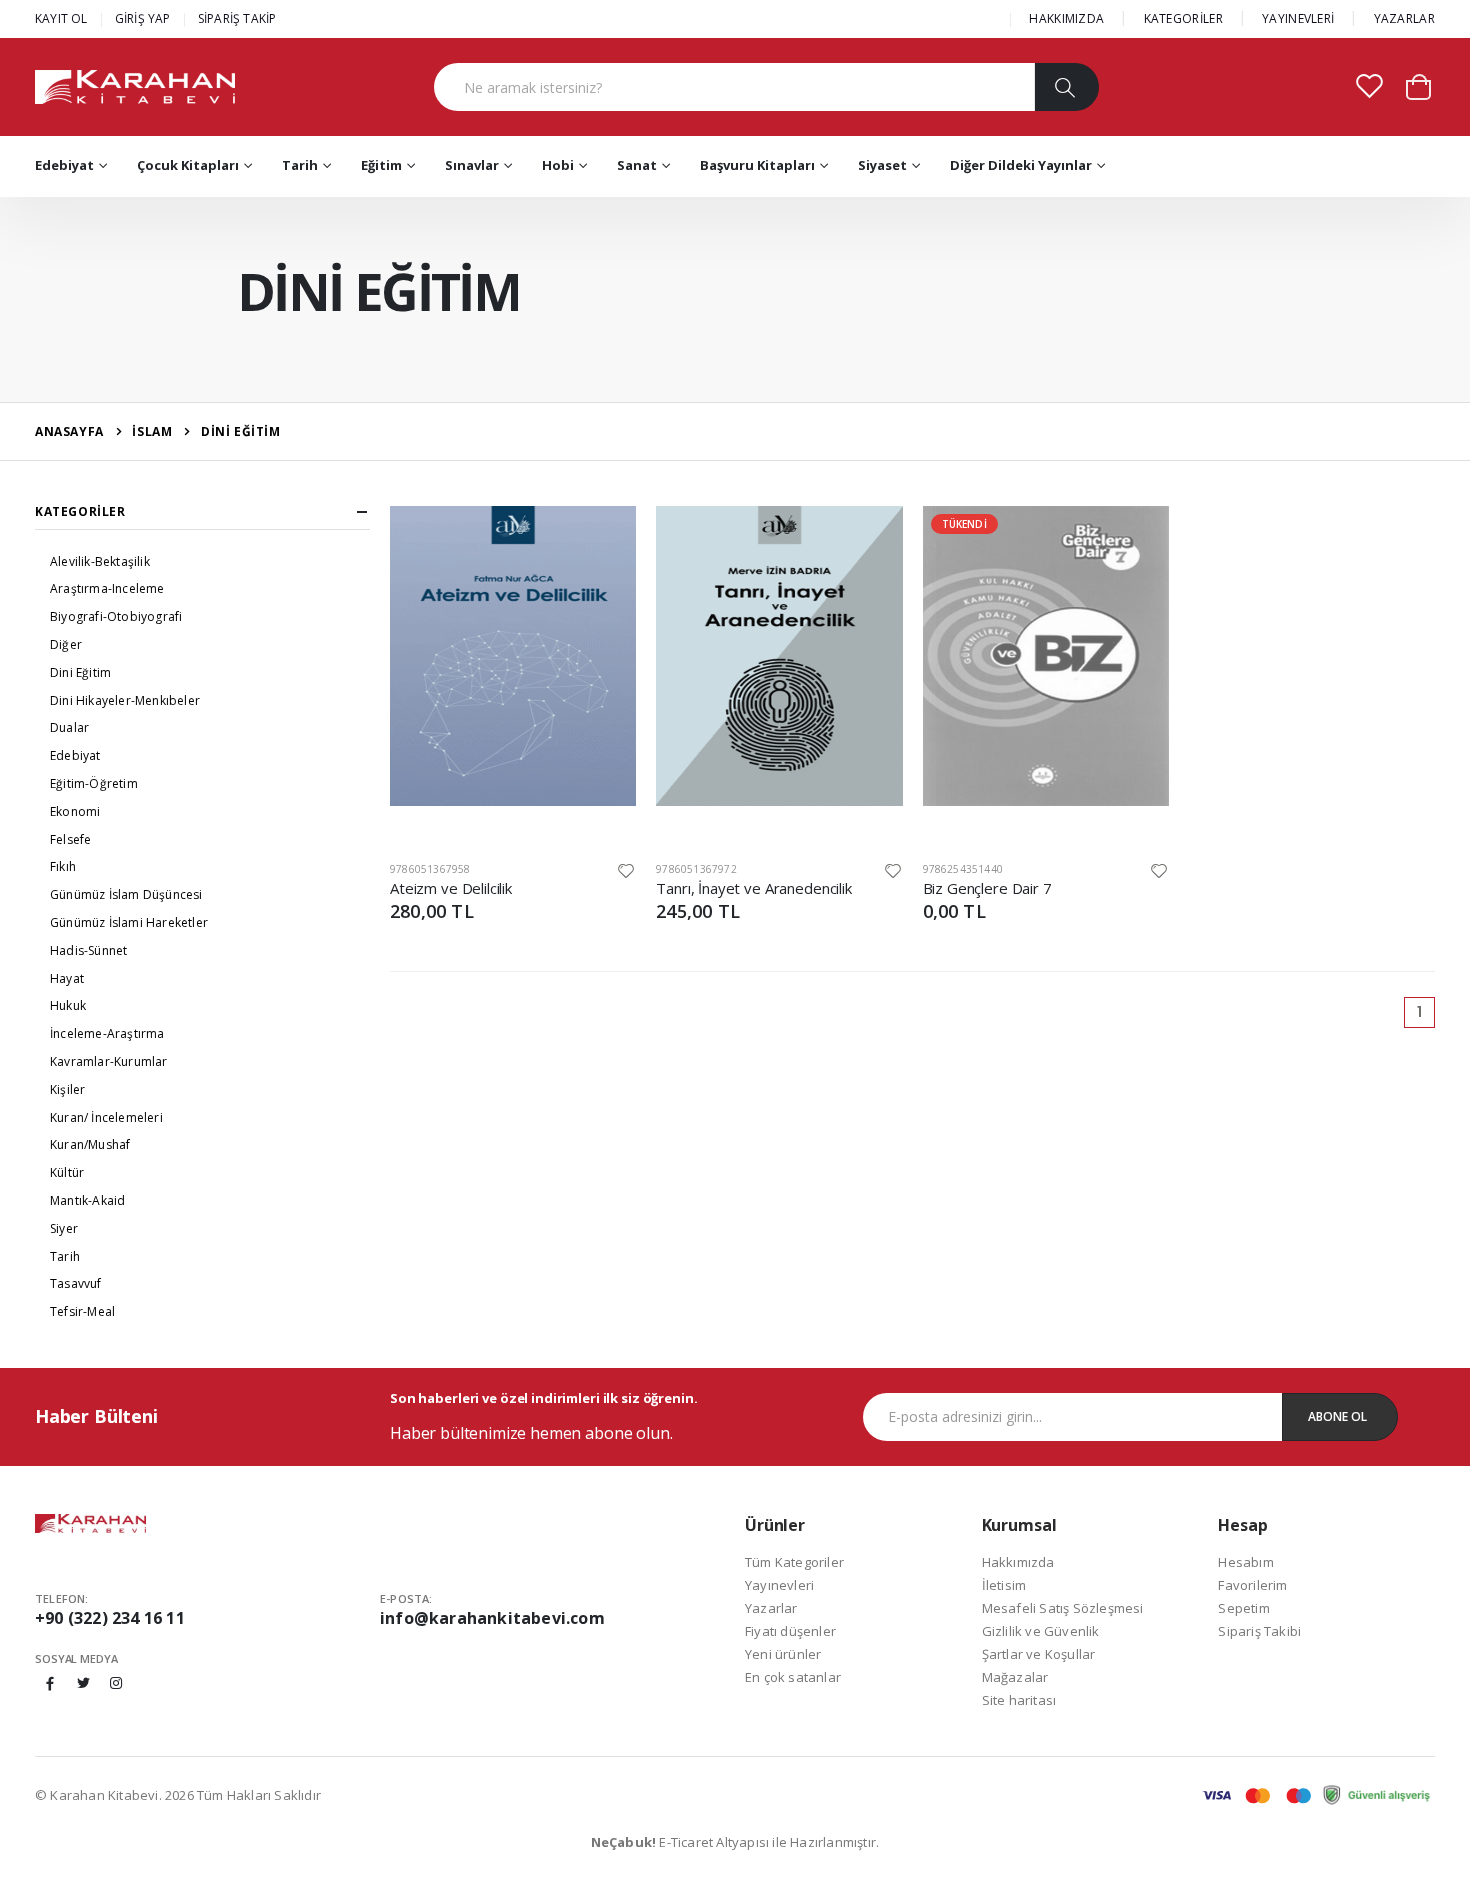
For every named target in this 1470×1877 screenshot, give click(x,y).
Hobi (558, 165)
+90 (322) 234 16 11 (110, 1618)
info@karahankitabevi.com (492, 1618)
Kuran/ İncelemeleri (106, 1117)
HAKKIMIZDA (1066, 18)
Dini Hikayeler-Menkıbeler (125, 700)
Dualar (69, 727)
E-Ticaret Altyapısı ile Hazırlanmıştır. (735, 1842)
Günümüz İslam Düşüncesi (126, 894)
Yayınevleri (779, 1585)
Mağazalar (1015, 1677)
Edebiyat (64, 165)
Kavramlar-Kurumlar (109, 1061)
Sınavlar (472, 165)
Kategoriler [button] (80, 512)
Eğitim (381, 165)
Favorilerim (1252, 1585)
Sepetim (1243, 1608)
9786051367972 (696, 869)
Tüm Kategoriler (794, 1562)
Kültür (67, 1172)
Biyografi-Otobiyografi (116, 616)
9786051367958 (430, 869)
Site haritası (1019, 1700)
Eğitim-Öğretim (94, 783)
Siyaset (882, 165)
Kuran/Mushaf (90, 1144)
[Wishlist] (626, 869)
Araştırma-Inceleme (107, 588)
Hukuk (68, 1005)
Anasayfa (69, 431)
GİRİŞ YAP (143, 18)
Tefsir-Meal (82, 1311)
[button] (1418, 85)
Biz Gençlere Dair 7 (987, 888)
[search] (1066, 87)
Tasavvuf (76, 1283)
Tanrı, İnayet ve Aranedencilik (754, 888)
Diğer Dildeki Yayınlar (1021, 165)
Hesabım (1245, 1562)
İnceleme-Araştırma (107, 1033)
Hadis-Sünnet (88, 950)
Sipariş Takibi (1259, 1631)
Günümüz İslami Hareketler (129, 922)
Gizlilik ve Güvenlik (1041, 1631)
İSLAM (152, 431)
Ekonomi (75, 811)
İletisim (1004, 1585)
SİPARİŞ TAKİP (237, 18)
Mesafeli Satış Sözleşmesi (1063, 1608)
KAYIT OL (61, 18)
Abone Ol (1337, 1416)
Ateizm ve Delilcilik (451, 888)
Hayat (67, 978)
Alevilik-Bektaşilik (100, 561)
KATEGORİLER (1183, 18)
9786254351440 (963, 869)
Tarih (300, 165)
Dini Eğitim (80, 672)
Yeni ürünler (783, 1654)
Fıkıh (63, 866)
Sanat (637, 165)
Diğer (66, 644)
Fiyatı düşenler (790, 1631)
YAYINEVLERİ (1298, 18)
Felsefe (70, 839)
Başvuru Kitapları (757, 165)
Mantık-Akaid (87, 1200)
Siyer (64, 1228)
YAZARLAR (1404, 18)
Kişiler (67, 1089)
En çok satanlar (793, 1677)
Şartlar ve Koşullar (1039, 1654)
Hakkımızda (1018, 1562)
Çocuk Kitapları (188, 165)
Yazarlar (771, 1608)
